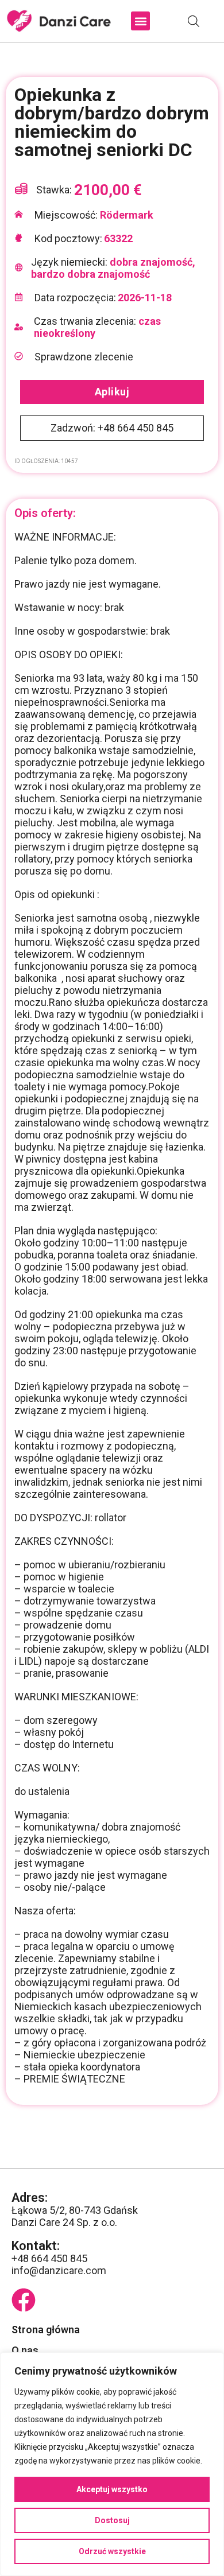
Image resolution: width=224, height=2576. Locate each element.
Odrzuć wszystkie (112, 2551)
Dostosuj (112, 2520)
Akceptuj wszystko (112, 2489)
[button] (140, 21)
